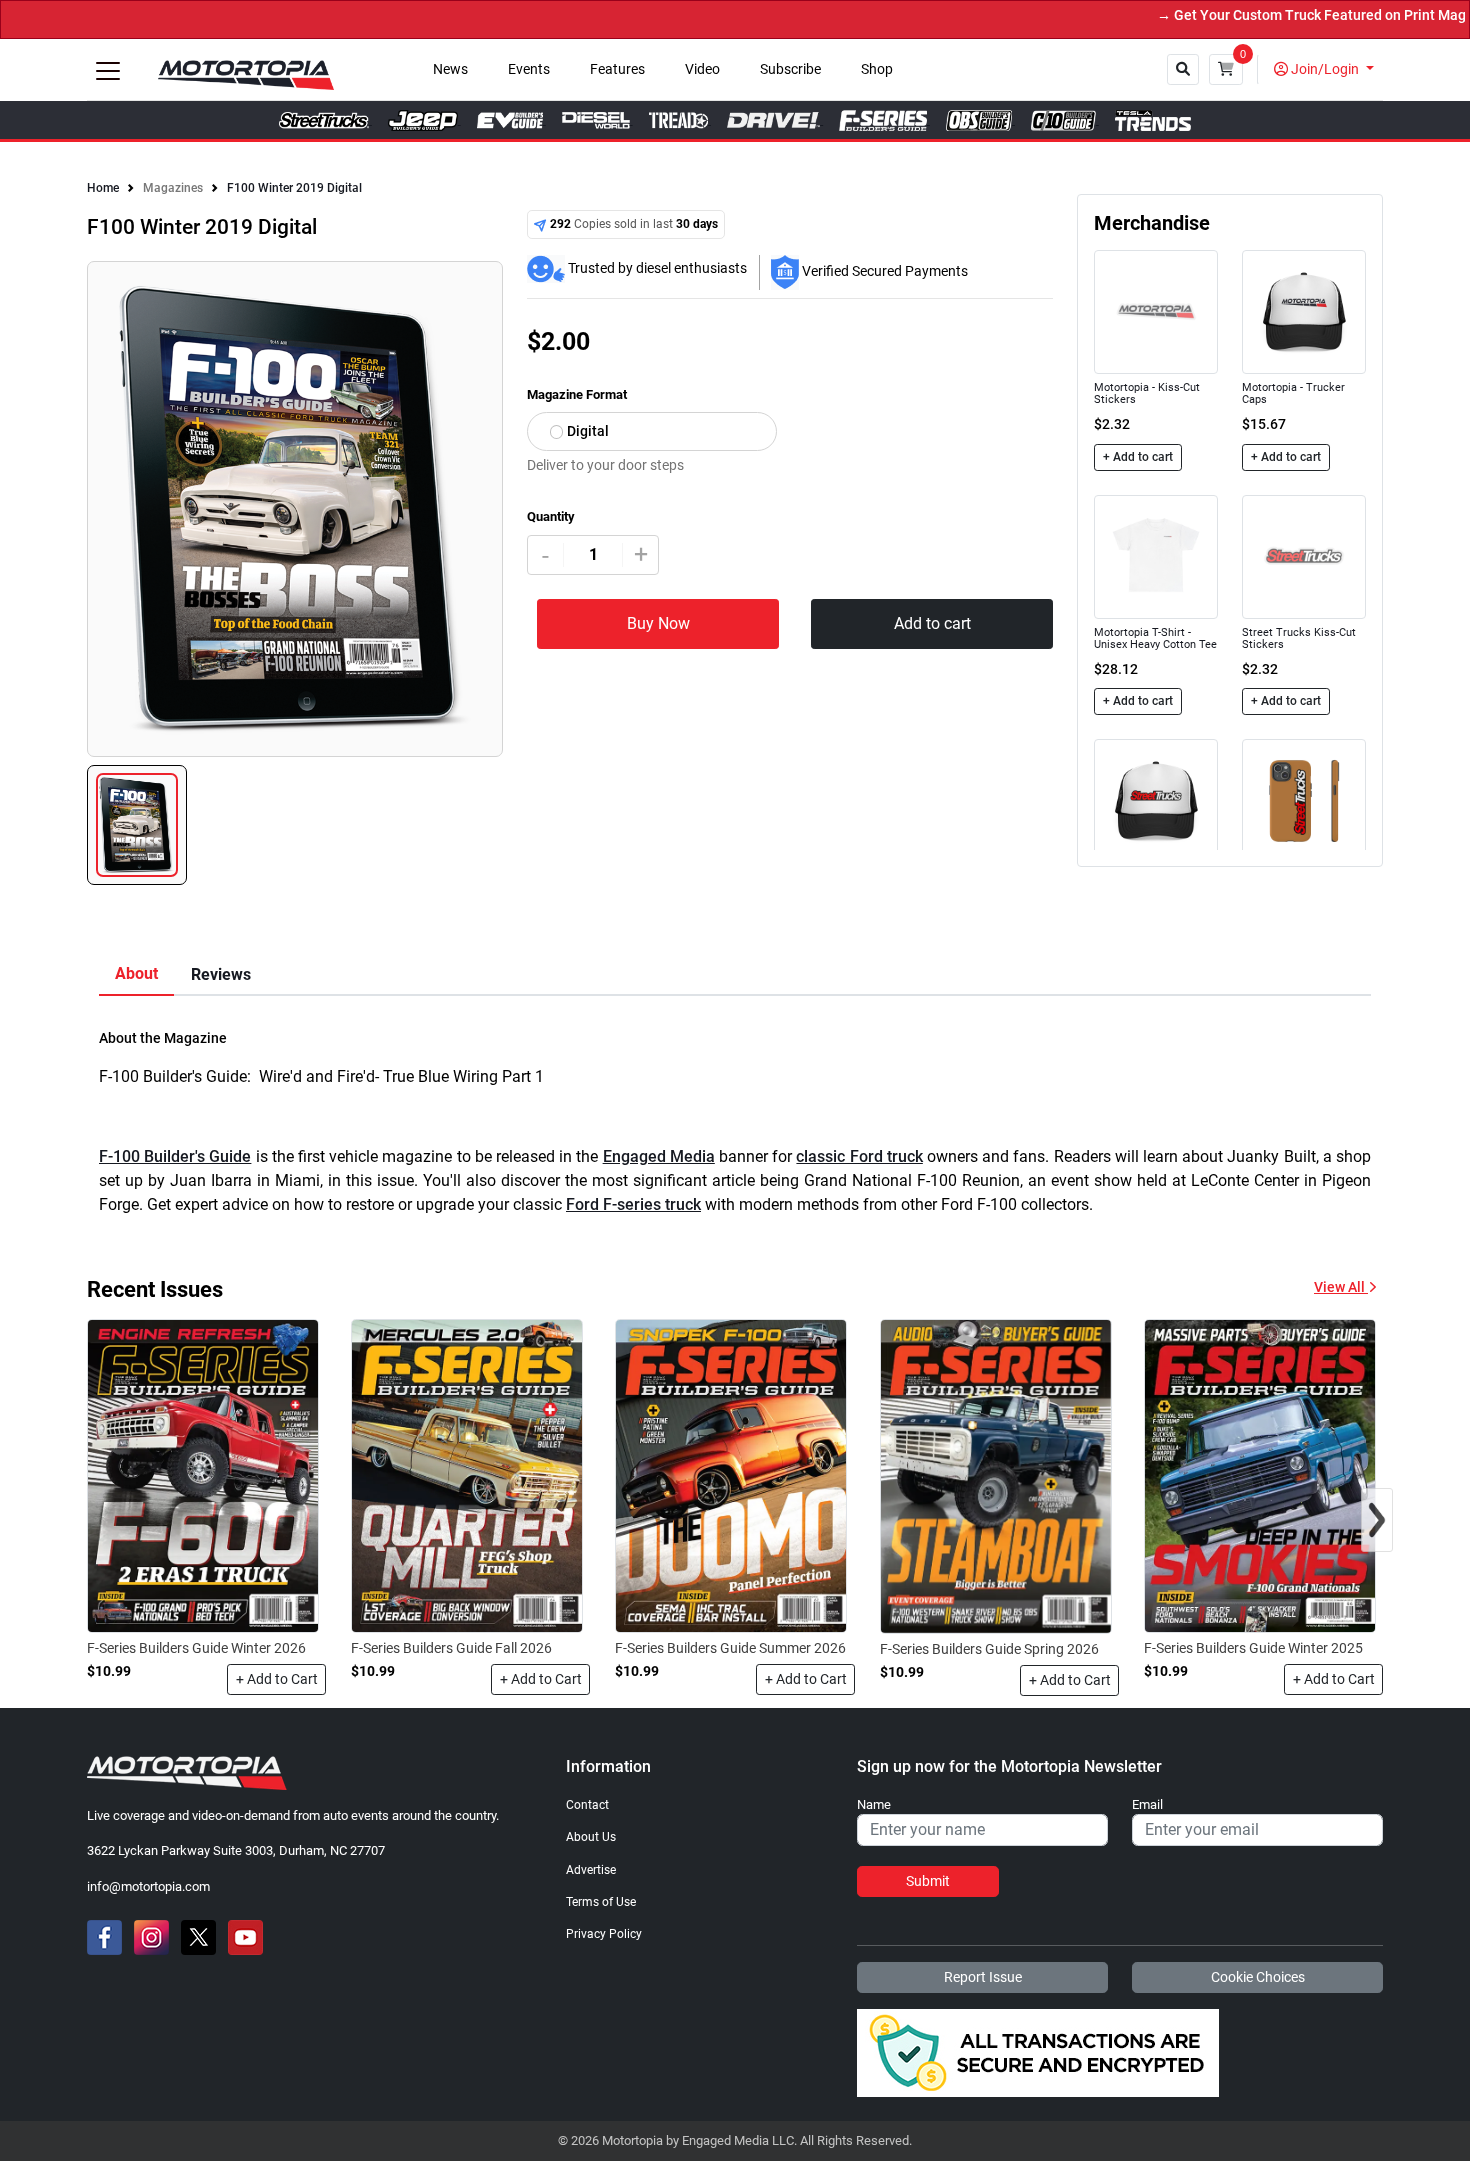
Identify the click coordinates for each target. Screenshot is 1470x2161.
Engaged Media (659, 1156)
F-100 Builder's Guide (175, 1156)
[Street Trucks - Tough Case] (1304, 800)
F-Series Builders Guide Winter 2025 (1253, 1648)
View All (1341, 1287)
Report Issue (983, 1977)
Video (702, 69)
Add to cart (932, 623)
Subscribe (790, 69)
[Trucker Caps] (1156, 800)
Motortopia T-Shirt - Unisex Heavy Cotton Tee (1155, 638)
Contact (587, 1805)
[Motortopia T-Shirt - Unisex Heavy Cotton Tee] (1156, 556)
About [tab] (136, 973)
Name (874, 1805)
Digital (588, 431)
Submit (928, 1881)
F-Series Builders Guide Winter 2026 (196, 1648)
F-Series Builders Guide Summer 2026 (730, 1648)
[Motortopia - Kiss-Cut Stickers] (1156, 311)
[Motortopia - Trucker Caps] (1304, 311)
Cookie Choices (1258, 1977)
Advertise (591, 1870)
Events (529, 69)
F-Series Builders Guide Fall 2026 (451, 1648)
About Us (591, 1837)
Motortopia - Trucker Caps (1293, 393)
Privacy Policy (604, 1934)
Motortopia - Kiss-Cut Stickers (1147, 393)
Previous (94, 521)
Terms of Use (601, 1902)
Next (496, 521)
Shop (877, 69)
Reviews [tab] (221, 974)
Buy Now (658, 623)
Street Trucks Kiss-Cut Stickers (1299, 638)
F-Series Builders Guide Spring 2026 (989, 1649)
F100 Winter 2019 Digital (294, 188)
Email (1147, 1805)
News (450, 69)
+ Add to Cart (277, 1679)
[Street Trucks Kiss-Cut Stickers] (1304, 556)
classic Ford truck (859, 1156)
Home (103, 188)
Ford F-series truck (633, 1204)
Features (617, 69)
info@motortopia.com (148, 1886)
